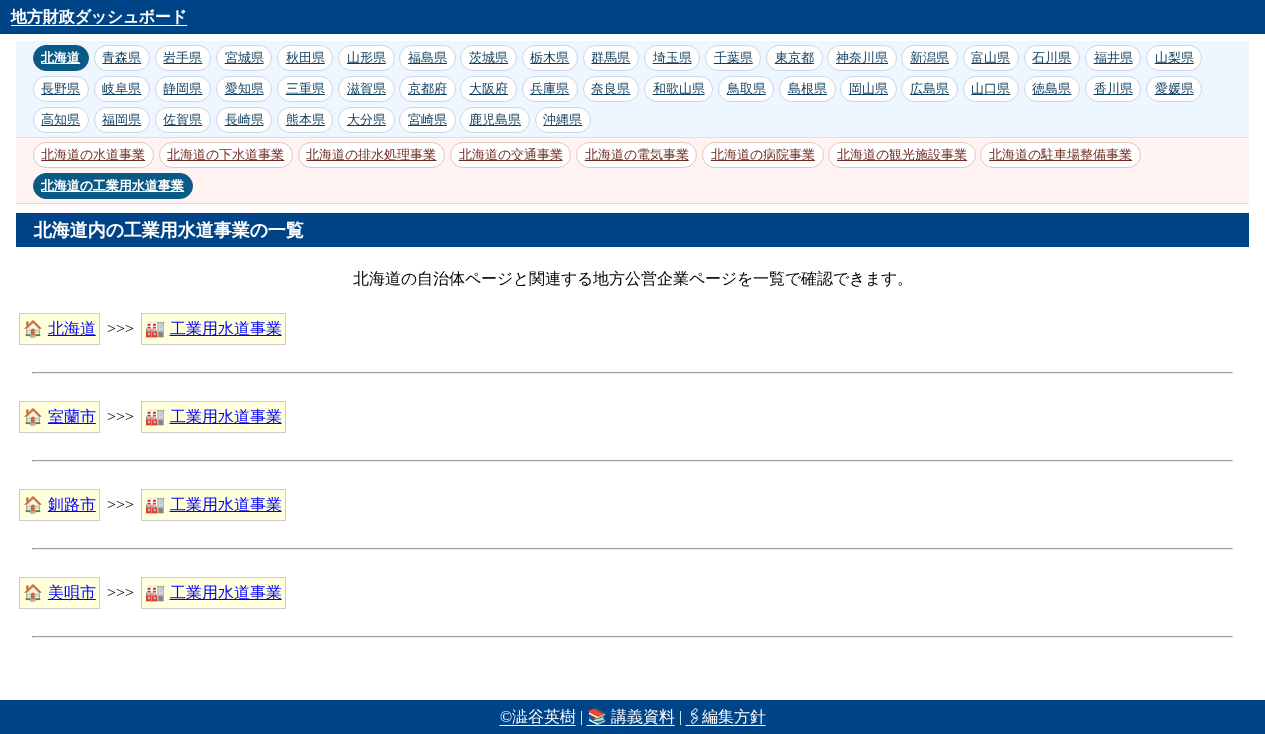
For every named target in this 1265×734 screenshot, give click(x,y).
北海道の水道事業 (93, 154)
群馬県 (610, 57)
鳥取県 (746, 88)
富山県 (990, 57)
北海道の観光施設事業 (902, 154)
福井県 (1113, 57)
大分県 (366, 119)
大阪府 (488, 88)
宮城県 (244, 57)
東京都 (794, 57)
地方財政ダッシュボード (99, 16)
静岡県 (182, 88)
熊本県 (305, 119)
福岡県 (121, 119)
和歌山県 (679, 88)
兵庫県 (549, 88)
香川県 (1113, 88)
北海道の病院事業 (763, 154)
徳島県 (1051, 88)
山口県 (990, 88)
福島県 (427, 57)
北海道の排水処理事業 (371, 154)
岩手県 (182, 57)
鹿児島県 (495, 119)
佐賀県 (182, 119)
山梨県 (1174, 57)
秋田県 (305, 57)
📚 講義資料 (631, 716)
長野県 (60, 88)
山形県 (366, 57)
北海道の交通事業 (511, 154)
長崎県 (244, 119)
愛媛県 (1174, 88)
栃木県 (549, 57)
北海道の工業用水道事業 (112, 185)
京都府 (427, 88)
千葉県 (733, 57)
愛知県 (244, 88)
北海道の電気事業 (637, 154)
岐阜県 (121, 88)
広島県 (929, 88)
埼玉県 (672, 57)
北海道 (60, 57)
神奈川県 (862, 57)
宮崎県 (427, 119)
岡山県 (868, 88)
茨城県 (488, 57)
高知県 (60, 119)
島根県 (807, 88)
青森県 (121, 57)
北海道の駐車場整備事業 (1060, 154)
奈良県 (610, 88)
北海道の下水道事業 (225, 154)
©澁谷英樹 (538, 716)
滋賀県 (366, 88)
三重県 (305, 88)
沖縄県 (562, 119)
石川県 (1051, 57)
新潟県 (929, 57)
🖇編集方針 (726, 716)
